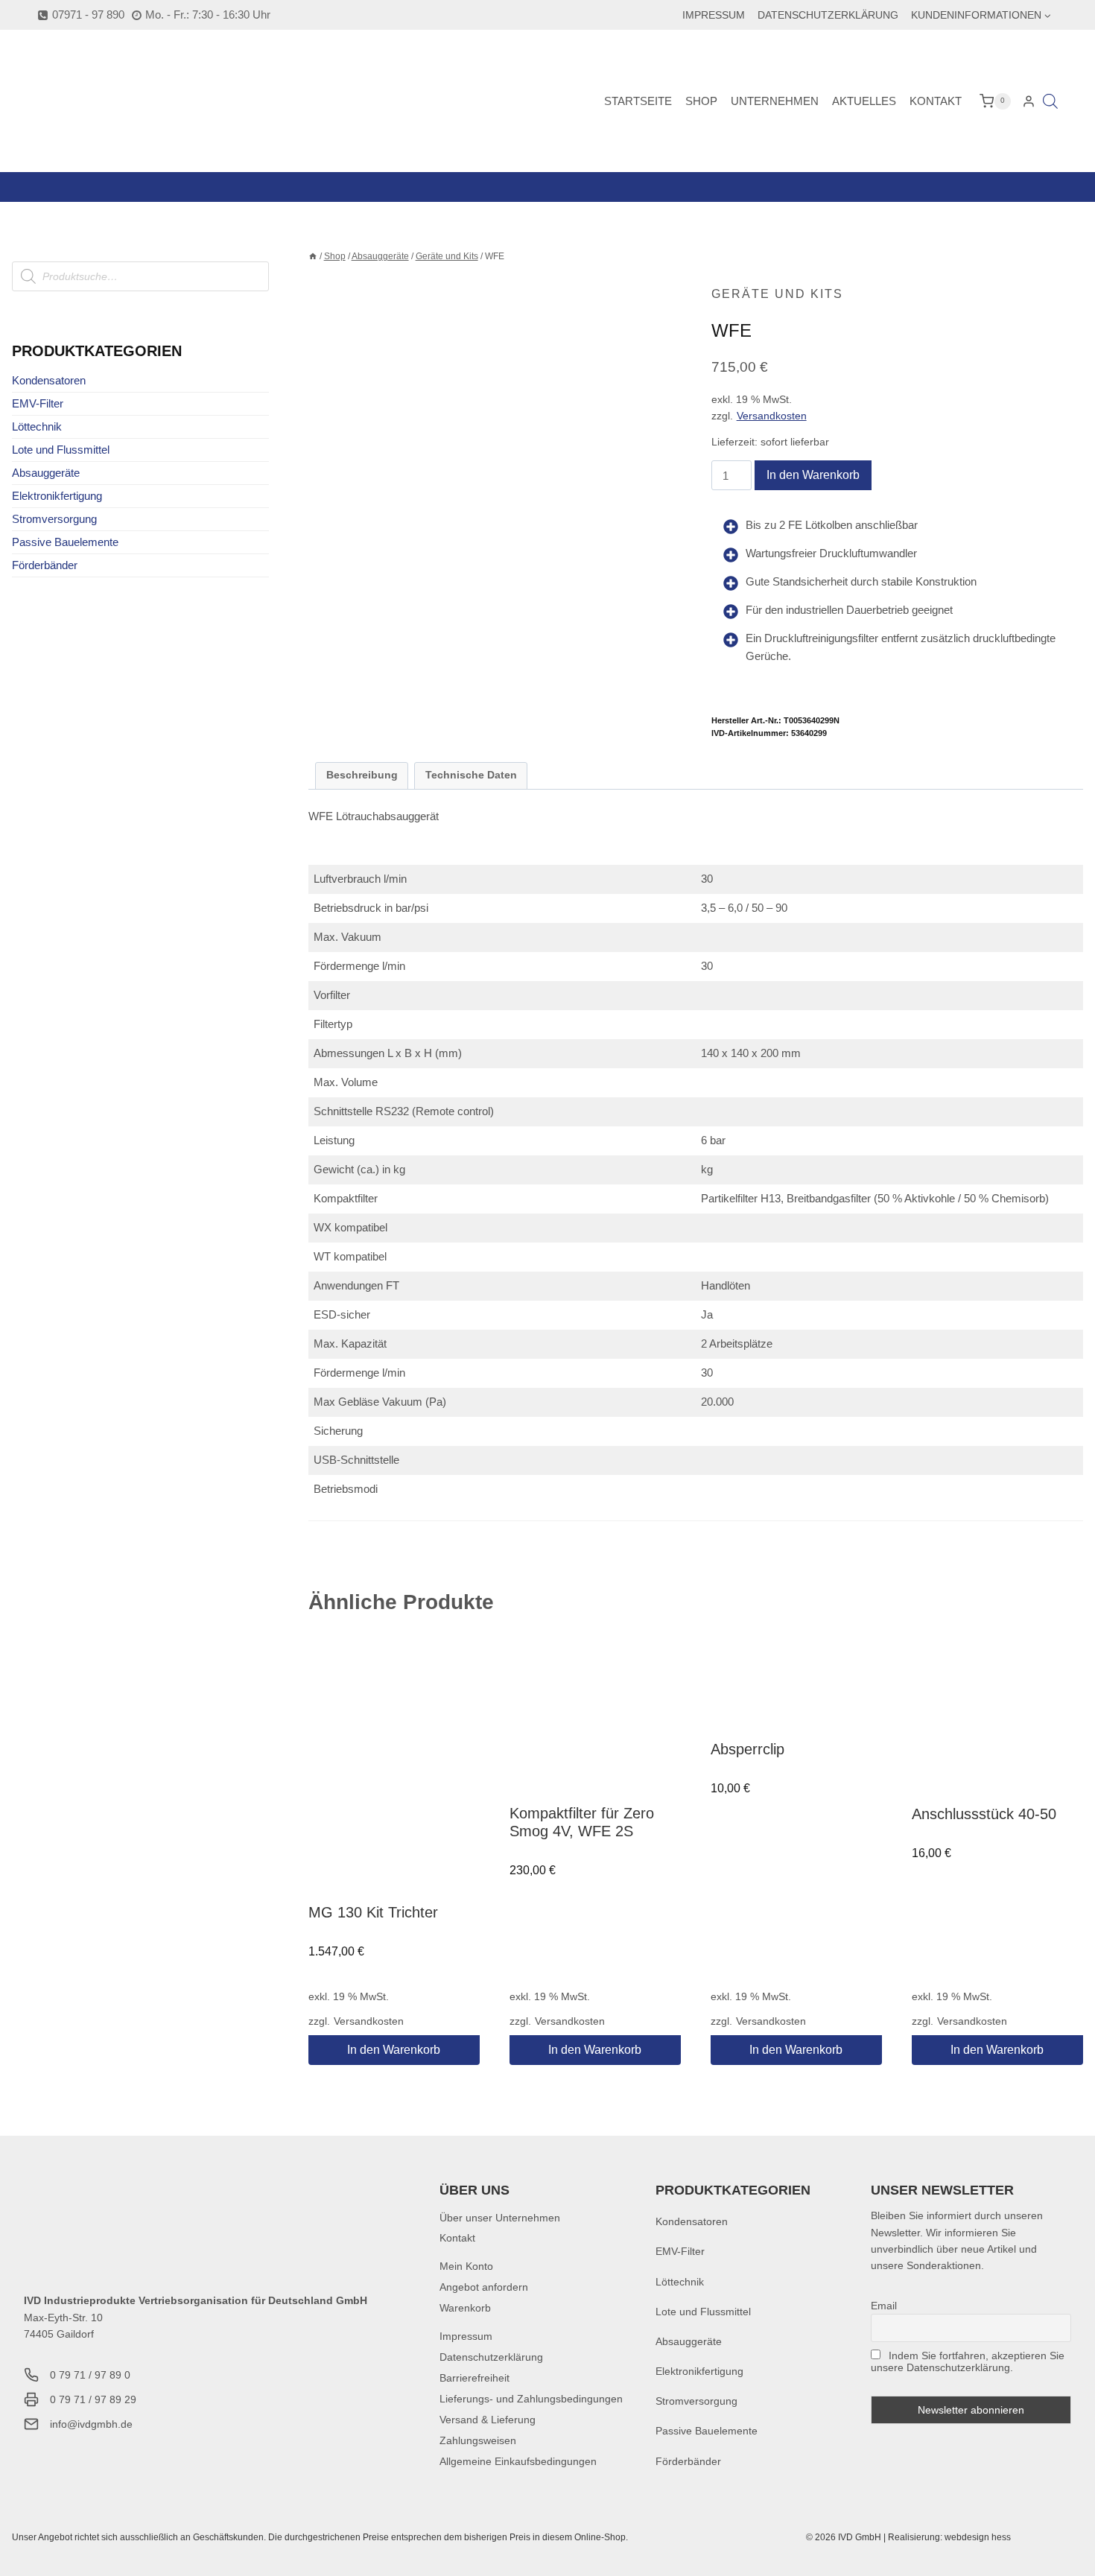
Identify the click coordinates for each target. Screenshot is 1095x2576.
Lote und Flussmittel (61, 450)
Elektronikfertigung (57, 496)
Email (884, 2306)
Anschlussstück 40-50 (984, 1814)
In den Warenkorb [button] (394, 2050)
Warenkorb (465, 2308)
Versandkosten (772, 416)
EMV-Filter (38, 403)
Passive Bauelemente (65, 542)
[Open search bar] (1050, 101)
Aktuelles (864, 101)
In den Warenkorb (813, 475)
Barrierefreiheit (475, 2378)
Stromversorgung (54, 519)
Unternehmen (775, 101)
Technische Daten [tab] (471, 775)
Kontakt (936, 101)
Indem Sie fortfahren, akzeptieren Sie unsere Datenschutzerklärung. (968, 2361)
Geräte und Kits (777, 294)
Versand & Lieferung (488, 2420)
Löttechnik (37, 426)
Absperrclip (748, 1749)
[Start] (313, 256)
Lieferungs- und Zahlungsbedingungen (531, 2399)
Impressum (714, 15)
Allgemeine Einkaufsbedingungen (518, 2461)
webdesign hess (978, 2537)
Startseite (638, 101)
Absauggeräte (46, 473)
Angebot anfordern (484, 2287)
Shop (701, 101)
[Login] (1029, 101)
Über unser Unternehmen (500, 2218)
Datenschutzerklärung (828, 15)
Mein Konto (466, 2266)
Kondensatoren (49, 380)
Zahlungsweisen (478, 2440)
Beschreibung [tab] (362, 775)
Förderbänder (45, 565)
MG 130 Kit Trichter (373, 1912)
